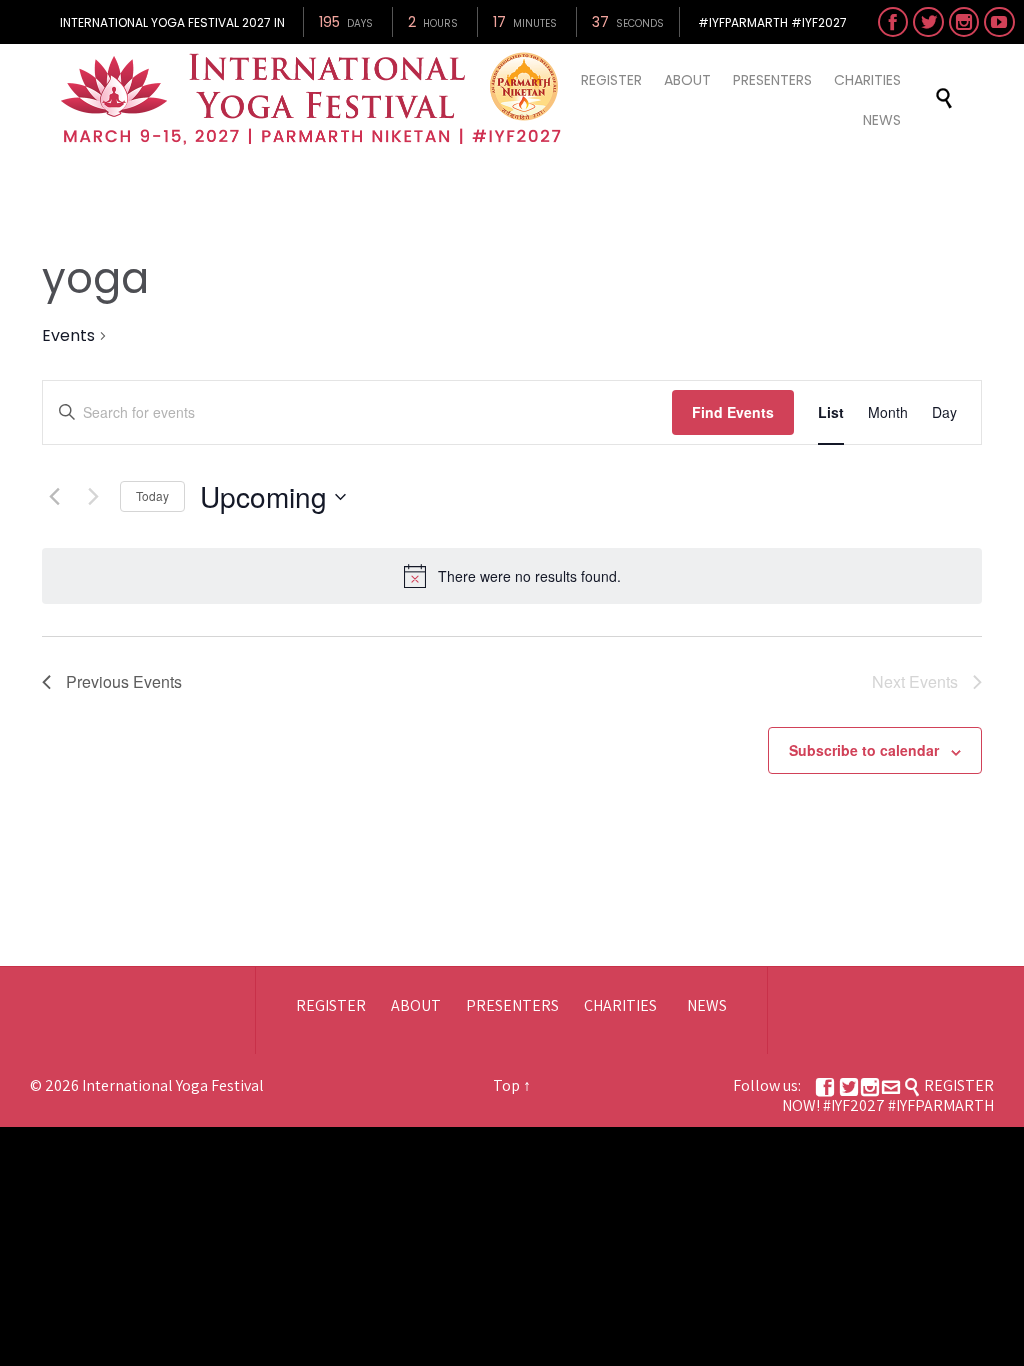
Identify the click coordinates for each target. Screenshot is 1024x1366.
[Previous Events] (54, 497)
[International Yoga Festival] (314, 99)
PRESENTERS (512, 1005)
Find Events (733, 412)
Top (506, 1085)
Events (68, 336)
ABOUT (416, 1005)
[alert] (529, 576)
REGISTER (331, 1005)
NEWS (707, 1005)
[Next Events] (93, 497)
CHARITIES (620, 1005)
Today (152, 495)
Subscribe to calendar (864, 750)
